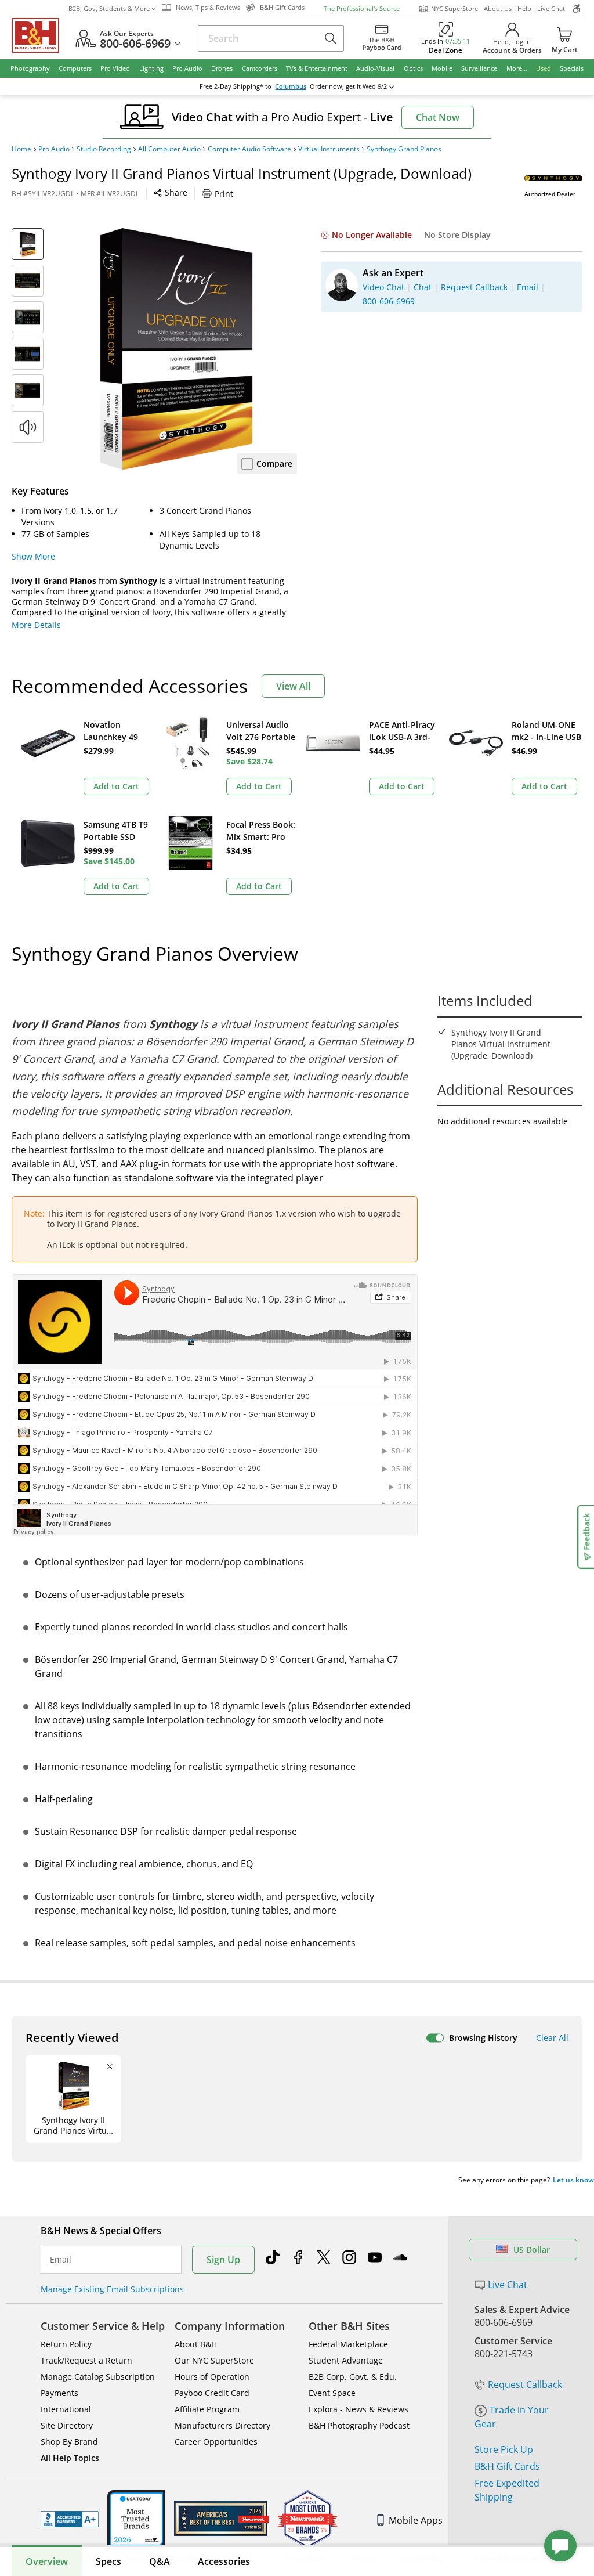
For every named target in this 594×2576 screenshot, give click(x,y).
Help (524, 8)
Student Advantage (346, 2360)
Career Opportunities (216, 2442)
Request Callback (525, 2384)
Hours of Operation (212, 2377)
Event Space (332, 2393)
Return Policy (66, 2344)
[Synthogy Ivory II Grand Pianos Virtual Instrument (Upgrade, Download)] (176, 349)
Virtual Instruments (329, 149)
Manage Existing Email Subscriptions (112, 2289)
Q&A (160, 2561)
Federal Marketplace (348, 2344)
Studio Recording (104, 149)
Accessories (224, 2561)
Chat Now (438, 117)
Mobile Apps (416, 2520)
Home (21, 149)
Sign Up (223, 2260)
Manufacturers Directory (222, 2425)
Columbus (291, 86)
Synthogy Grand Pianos (404, 149)
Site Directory (67, 2425)
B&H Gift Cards (507, 2466)
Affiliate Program (207, 2409)
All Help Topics (70, 2458)
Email (61, 2260)
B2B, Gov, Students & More (109, 8)
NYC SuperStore (454, 8)
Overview (47, 2561)
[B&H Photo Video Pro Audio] (40, 35)
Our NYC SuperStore (214, 2360)
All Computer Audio (169, 149)
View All (293, 686)
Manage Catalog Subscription (98, 2377)
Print (224, 194)
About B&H (196, 2344)
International (66, 2409)
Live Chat (551, 8)
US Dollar (532, 2250)
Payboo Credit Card (212, 2393)
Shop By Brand (69, 2442)
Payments (59, 2393)
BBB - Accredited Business (70, 2519)
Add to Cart (116, 786)
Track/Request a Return (86, 2360)
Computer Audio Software (249, 149)
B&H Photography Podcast (359, 2425)
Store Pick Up (504, 2449)
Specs (108, 2561)
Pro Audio (54, 149)
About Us (498, 8)
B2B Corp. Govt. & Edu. (353, 2377)
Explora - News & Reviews (358, 2409)
